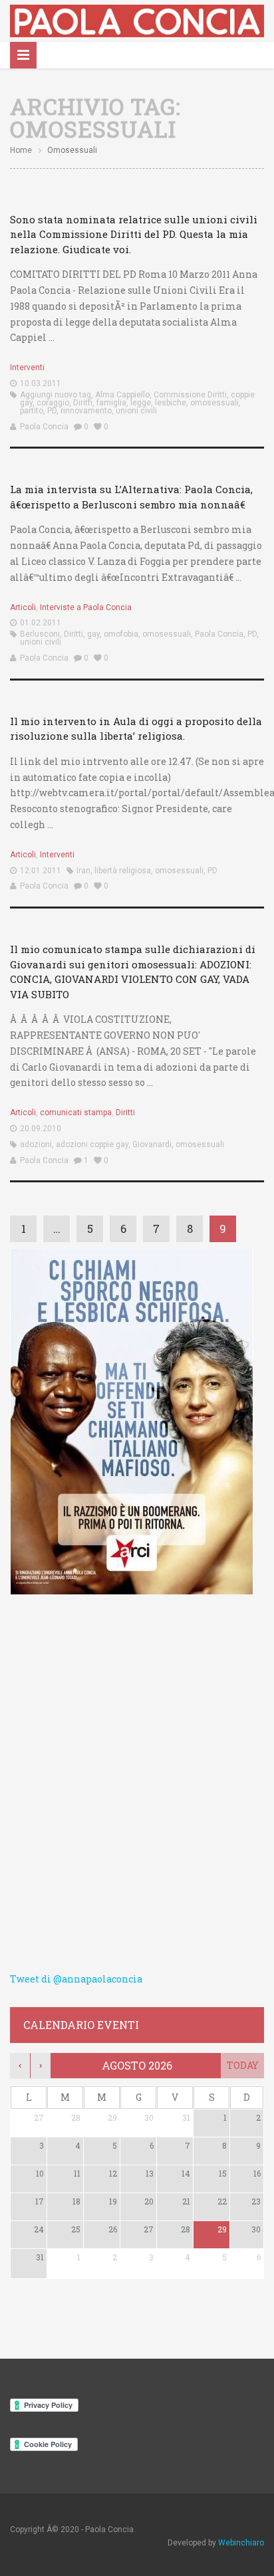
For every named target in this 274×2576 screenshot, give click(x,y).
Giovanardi (152, 1144)
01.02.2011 (41, 623)
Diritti (83, 403)
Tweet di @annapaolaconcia (76, 1979)
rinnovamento (86, 411)
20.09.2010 (41, 1128)
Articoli (23, 607)
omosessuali (214, 403)
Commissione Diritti (190, 395)
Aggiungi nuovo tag (56, 395)
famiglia (111, 403)
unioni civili (136, 411)
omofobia (121, 634)
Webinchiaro (241, 2543)
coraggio (53, 403)
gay (93, 634)
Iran (83, 871)
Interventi (27, 368)
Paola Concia (44, 427)
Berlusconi (40, 634)
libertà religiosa (123, 871)
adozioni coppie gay (92, 1144)
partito (32, 411)
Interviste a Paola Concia (86, 607)
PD (52, 411)
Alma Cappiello (122, 395)
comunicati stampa (76, 1113)
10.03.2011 (41, 383)
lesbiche (171, 403)
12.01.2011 (41, 871)
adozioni (36, 1144)
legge (141, 403)
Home (21, 150)
